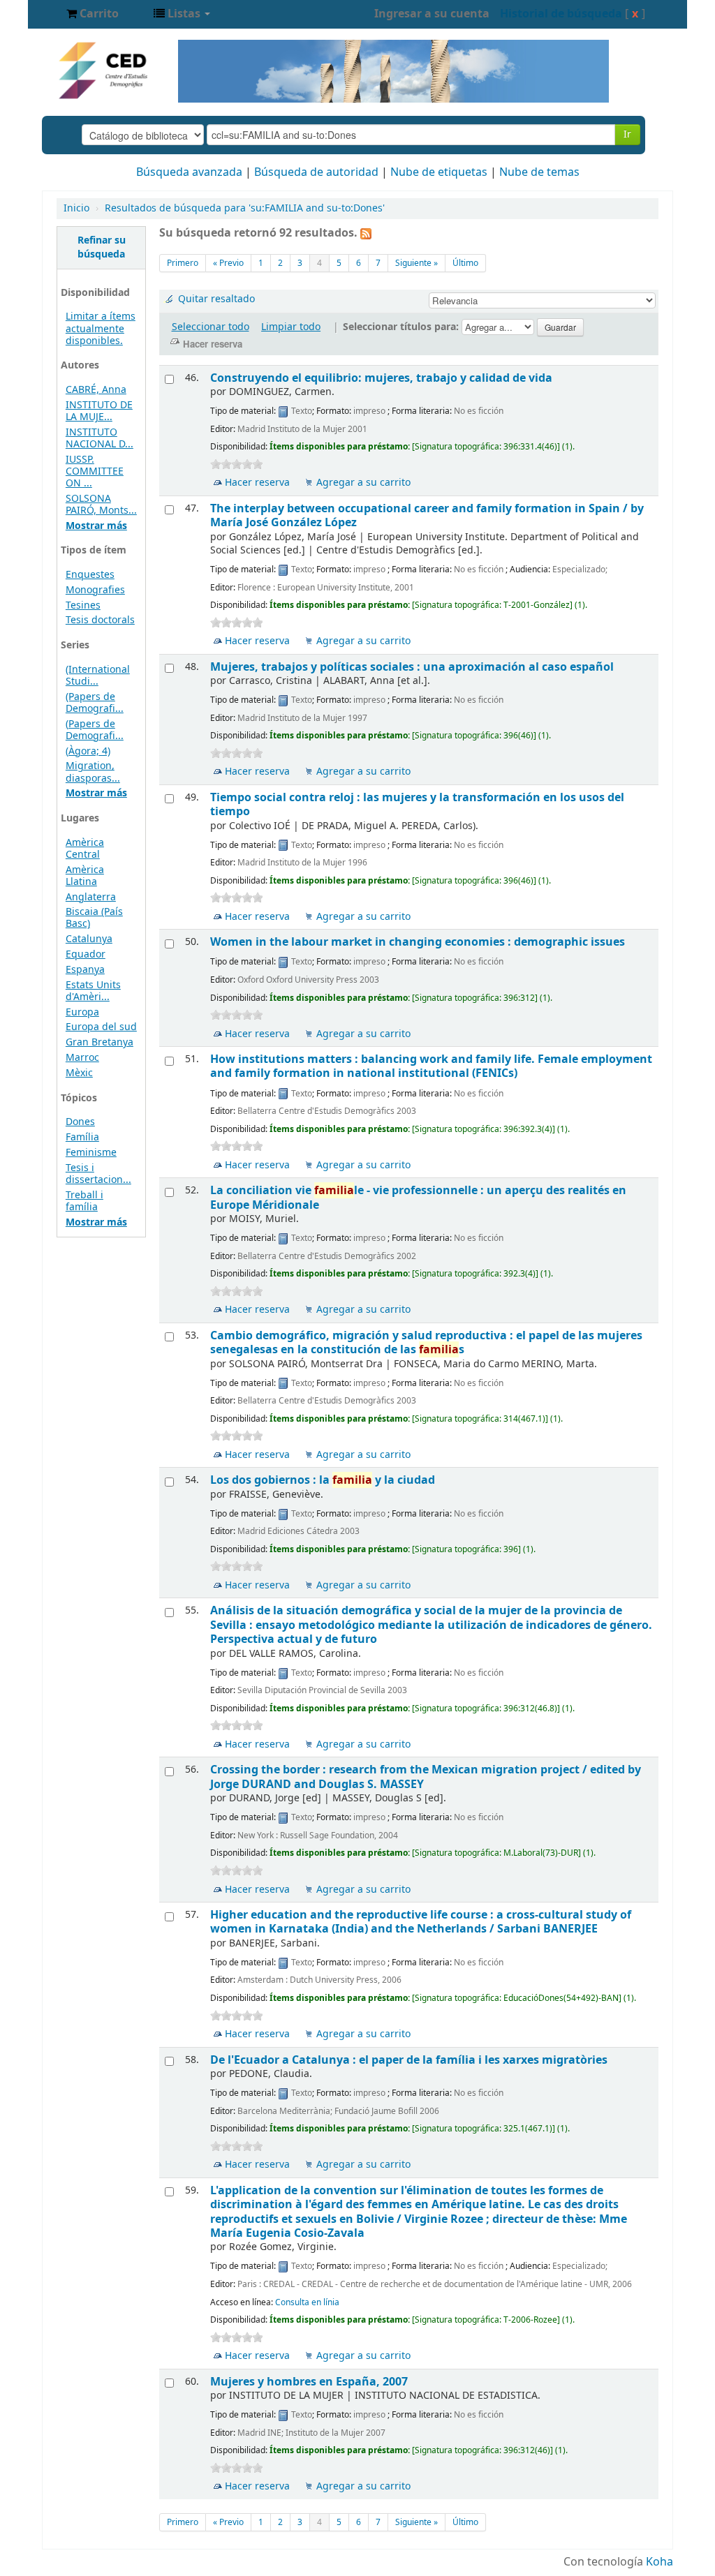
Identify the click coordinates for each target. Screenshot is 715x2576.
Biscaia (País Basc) (94, 918)
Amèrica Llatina (85, 876)
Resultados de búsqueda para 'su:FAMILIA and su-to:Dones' (245, 208)
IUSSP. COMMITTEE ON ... (95, 471)
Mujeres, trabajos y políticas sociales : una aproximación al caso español (412, 667)
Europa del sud (101, 1027)
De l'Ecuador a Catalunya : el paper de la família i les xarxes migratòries (409, 2060)
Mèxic (79, 1073)
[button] (93, 14)
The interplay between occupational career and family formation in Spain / (427, 515)
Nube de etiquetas (439, 172)
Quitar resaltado (216, 299)
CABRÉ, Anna (96, 390)
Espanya (85, 970)
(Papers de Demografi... (95, 703)
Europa (82, 1012)
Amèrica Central (85, 849)
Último (465, 263)
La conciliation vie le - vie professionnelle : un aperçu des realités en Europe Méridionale (418, 1197)
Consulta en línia (307, 2302)
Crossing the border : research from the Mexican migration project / (426, 1777)
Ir (627, 134)
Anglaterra (91, 897)
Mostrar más (96, 526)
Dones (80, 1122)
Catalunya (89, 939)
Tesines (83, 605)
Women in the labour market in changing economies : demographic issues (418, 942)
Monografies (95, 590)
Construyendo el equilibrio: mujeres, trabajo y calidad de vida (381, 378)
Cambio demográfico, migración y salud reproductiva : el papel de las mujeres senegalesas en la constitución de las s (426, 1342)
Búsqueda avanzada (189, 172)
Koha (659, 2562)
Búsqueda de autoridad (316, 172)
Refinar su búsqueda (102, 247)
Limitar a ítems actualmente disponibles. (101, 328)
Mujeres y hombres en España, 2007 (309, 2382)
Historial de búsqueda (561, 14)
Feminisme (91, 1153)
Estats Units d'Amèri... (93, 991)
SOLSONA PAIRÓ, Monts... (101, 505)
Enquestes (90, 575)
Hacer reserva (257, 483)
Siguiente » (417, 263)
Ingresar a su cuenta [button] (432, 14)
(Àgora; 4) (88, 751)
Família (82, 1137)
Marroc (82, 1058)
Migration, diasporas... (93, 772)
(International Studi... (98, 676)
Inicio (76, 208)
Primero (183, 263)
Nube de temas (539, 172)
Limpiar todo (291, 327)
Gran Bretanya (99, 1042)
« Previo (228, 263)
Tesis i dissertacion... (98, 1174)
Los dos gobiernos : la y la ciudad (323, 1480)
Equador (86, 954)
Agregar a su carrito (363, 483)
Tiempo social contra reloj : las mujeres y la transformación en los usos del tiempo (417, 804)
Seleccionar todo (211, 327)
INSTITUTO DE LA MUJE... (99, 411)
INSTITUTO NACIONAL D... (99, 438)
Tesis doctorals (100, 620)
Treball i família (84, 1201)
